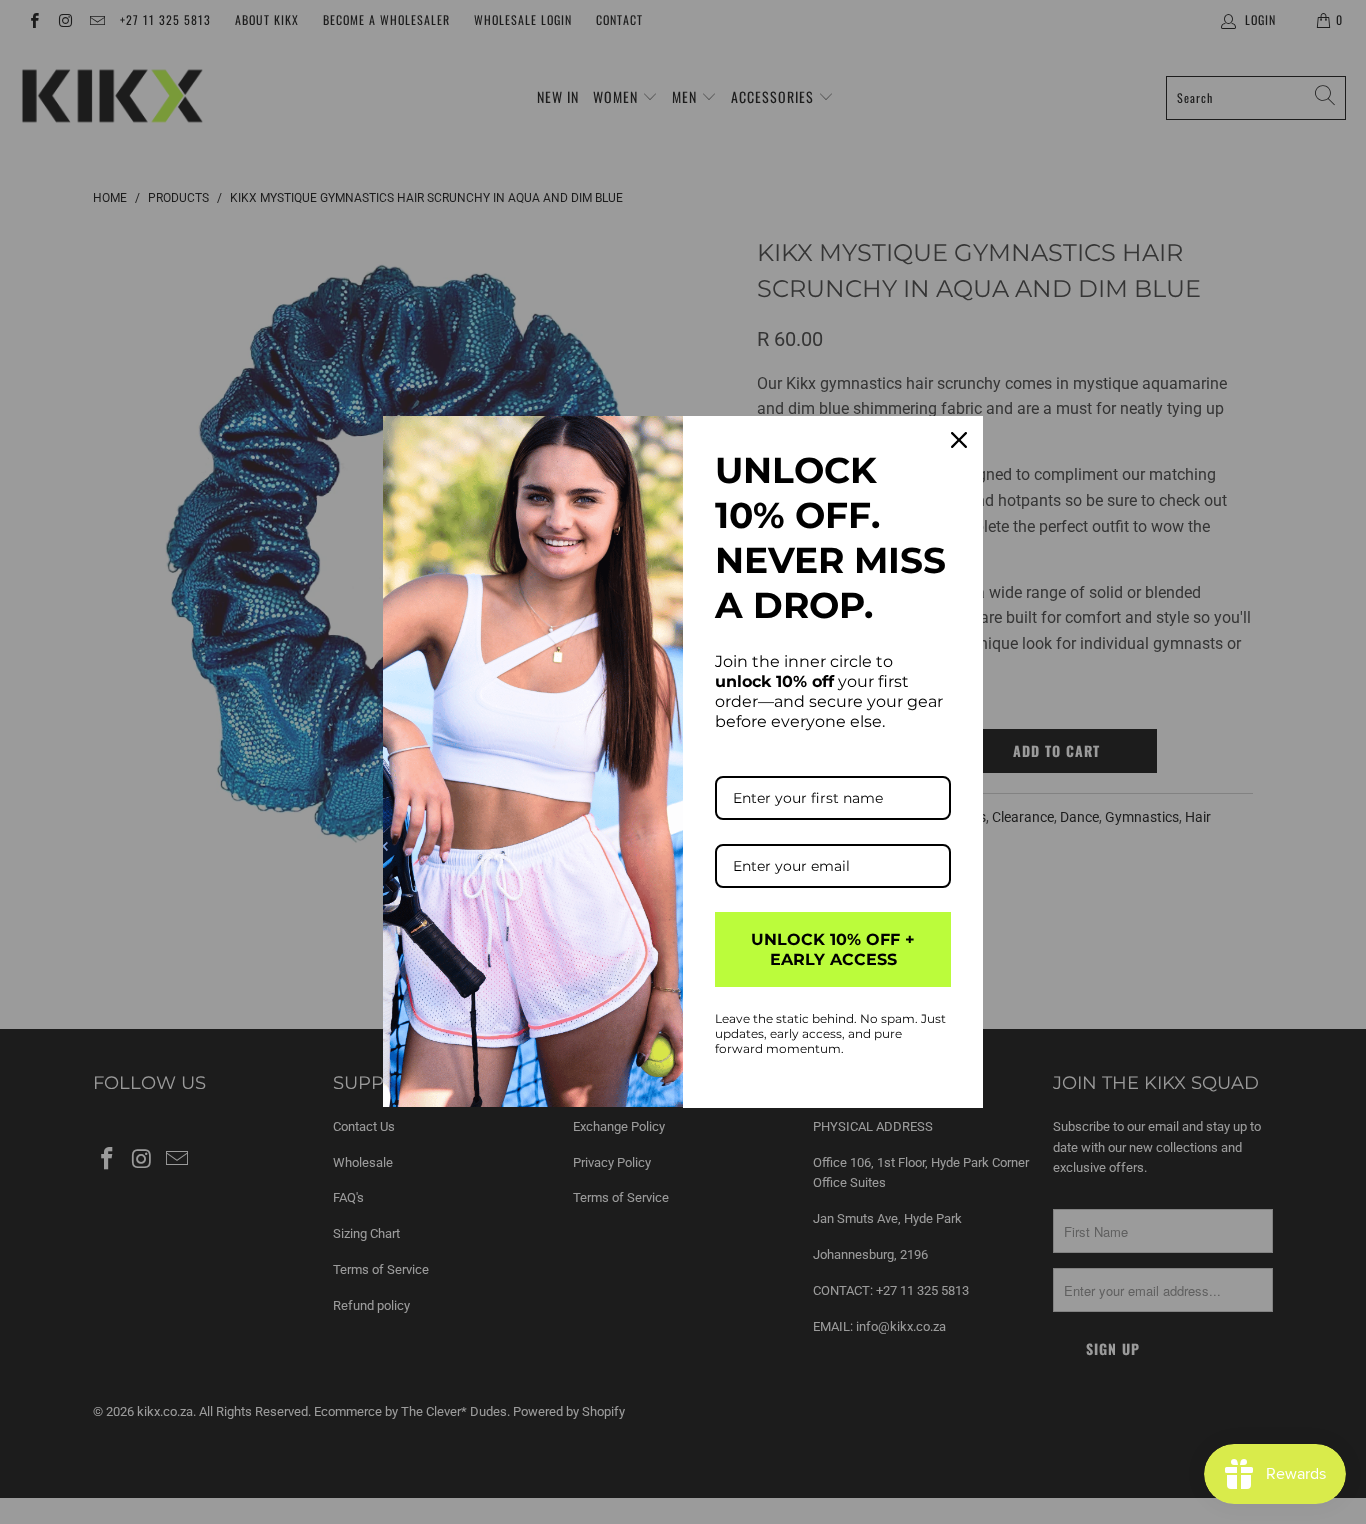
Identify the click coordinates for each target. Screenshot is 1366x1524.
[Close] (959, 440)
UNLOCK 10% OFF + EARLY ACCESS (833, 949)
